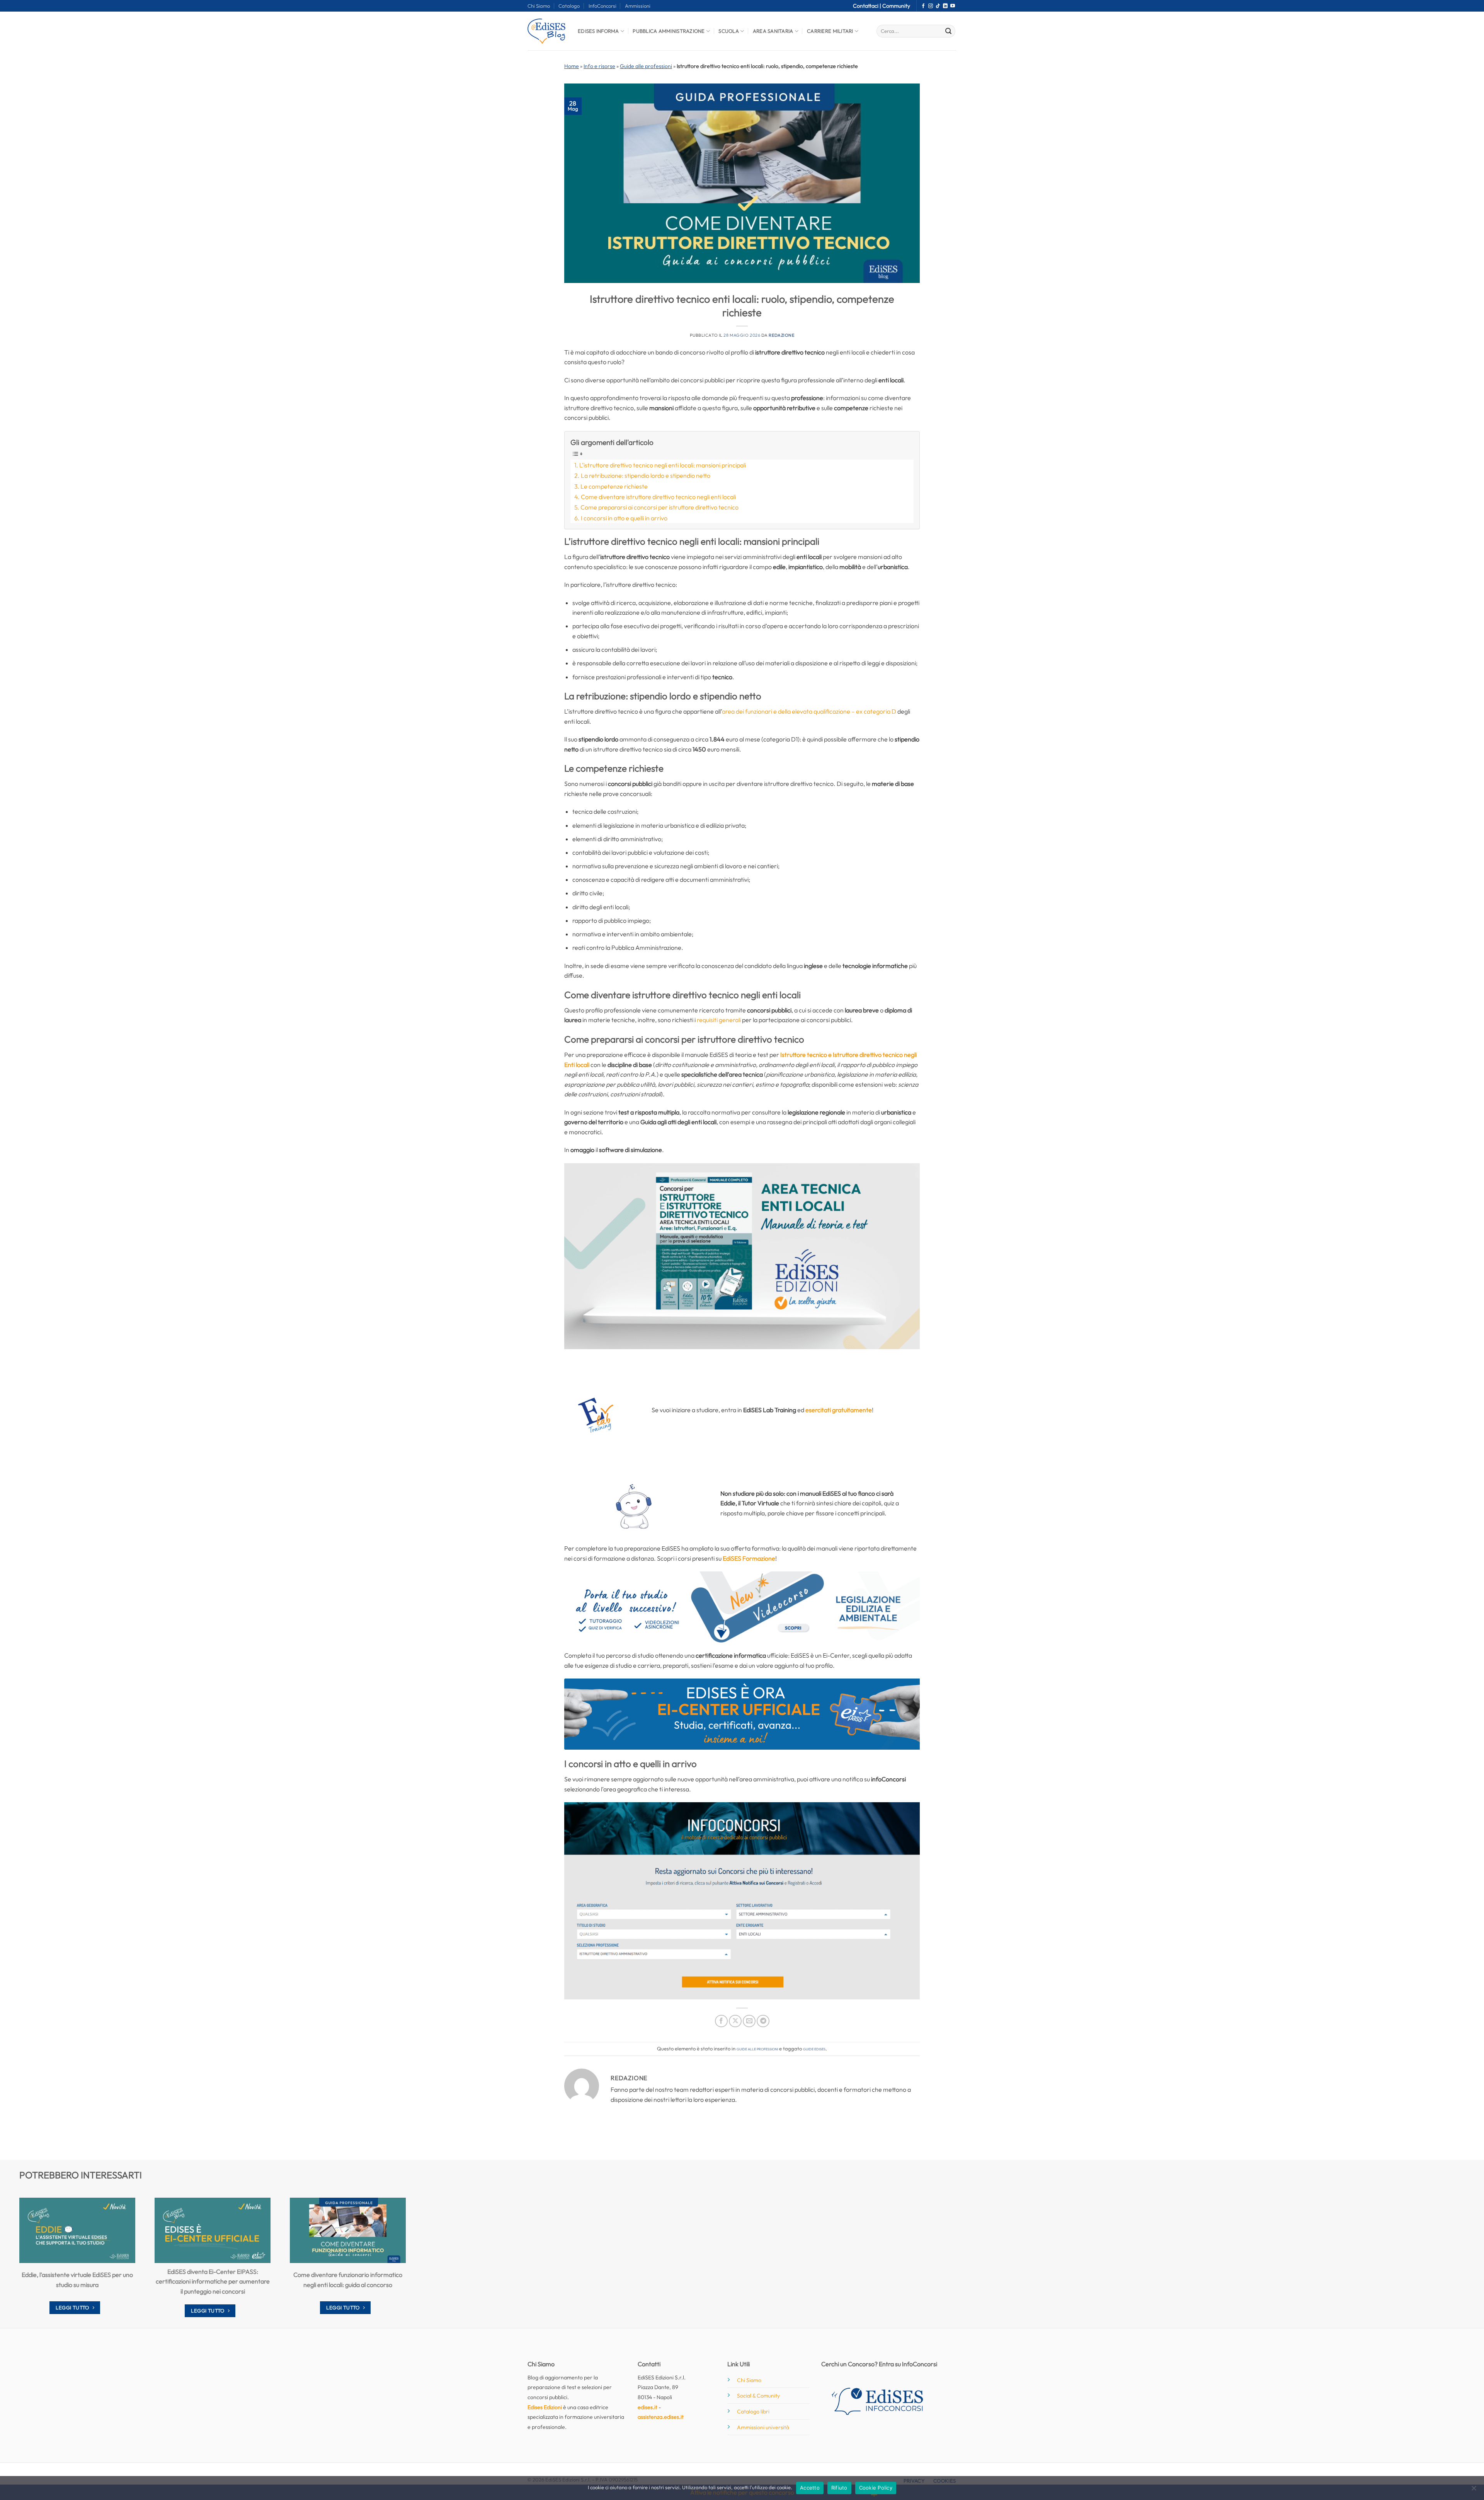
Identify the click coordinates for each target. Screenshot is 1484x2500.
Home (572, 66)
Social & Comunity (758, 2396)
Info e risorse (599, 66)
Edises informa (598, 31)
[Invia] (948, 31)
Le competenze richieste (614, 486)
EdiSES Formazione (749, 1558)
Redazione (781, 335)
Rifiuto (839, 2488)
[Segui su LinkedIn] (945, 6)
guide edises (814, 2048)
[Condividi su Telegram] (763, 2021)
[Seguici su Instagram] (931, 6)
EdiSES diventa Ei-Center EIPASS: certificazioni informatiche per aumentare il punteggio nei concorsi (213, 2281)
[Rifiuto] (1474, 2490)
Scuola (729, 31)
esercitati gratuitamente (839, 1410)
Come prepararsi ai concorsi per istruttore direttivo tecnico (659, 507)
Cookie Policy (876, 2488)
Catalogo (569, 6)
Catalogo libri (753, 2411)
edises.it (648, 2407)
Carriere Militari (830, 31)
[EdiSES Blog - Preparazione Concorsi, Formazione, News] (547, 31)
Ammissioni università (763, 2427)
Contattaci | (868, 6)
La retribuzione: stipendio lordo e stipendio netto (646, 475)
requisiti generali (719, 1020)
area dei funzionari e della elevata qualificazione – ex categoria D (809, 711)
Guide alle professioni (646, 66)
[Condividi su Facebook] (721, 2021)
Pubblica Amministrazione (669, 31)
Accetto (810, 2488)
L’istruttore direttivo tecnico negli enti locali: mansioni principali (663, 465)
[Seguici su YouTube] (953, 6)
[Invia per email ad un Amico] (749, 2021)
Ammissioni (638, 6)
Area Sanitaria (773, 31)
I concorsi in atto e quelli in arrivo (624, 518)
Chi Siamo (539, 6)
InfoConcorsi (602, 6)
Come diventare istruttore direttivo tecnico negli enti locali (658, 497)
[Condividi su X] (735, 2021)
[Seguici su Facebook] (923, 6)
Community (896, 6)
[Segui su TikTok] (938, 6)
